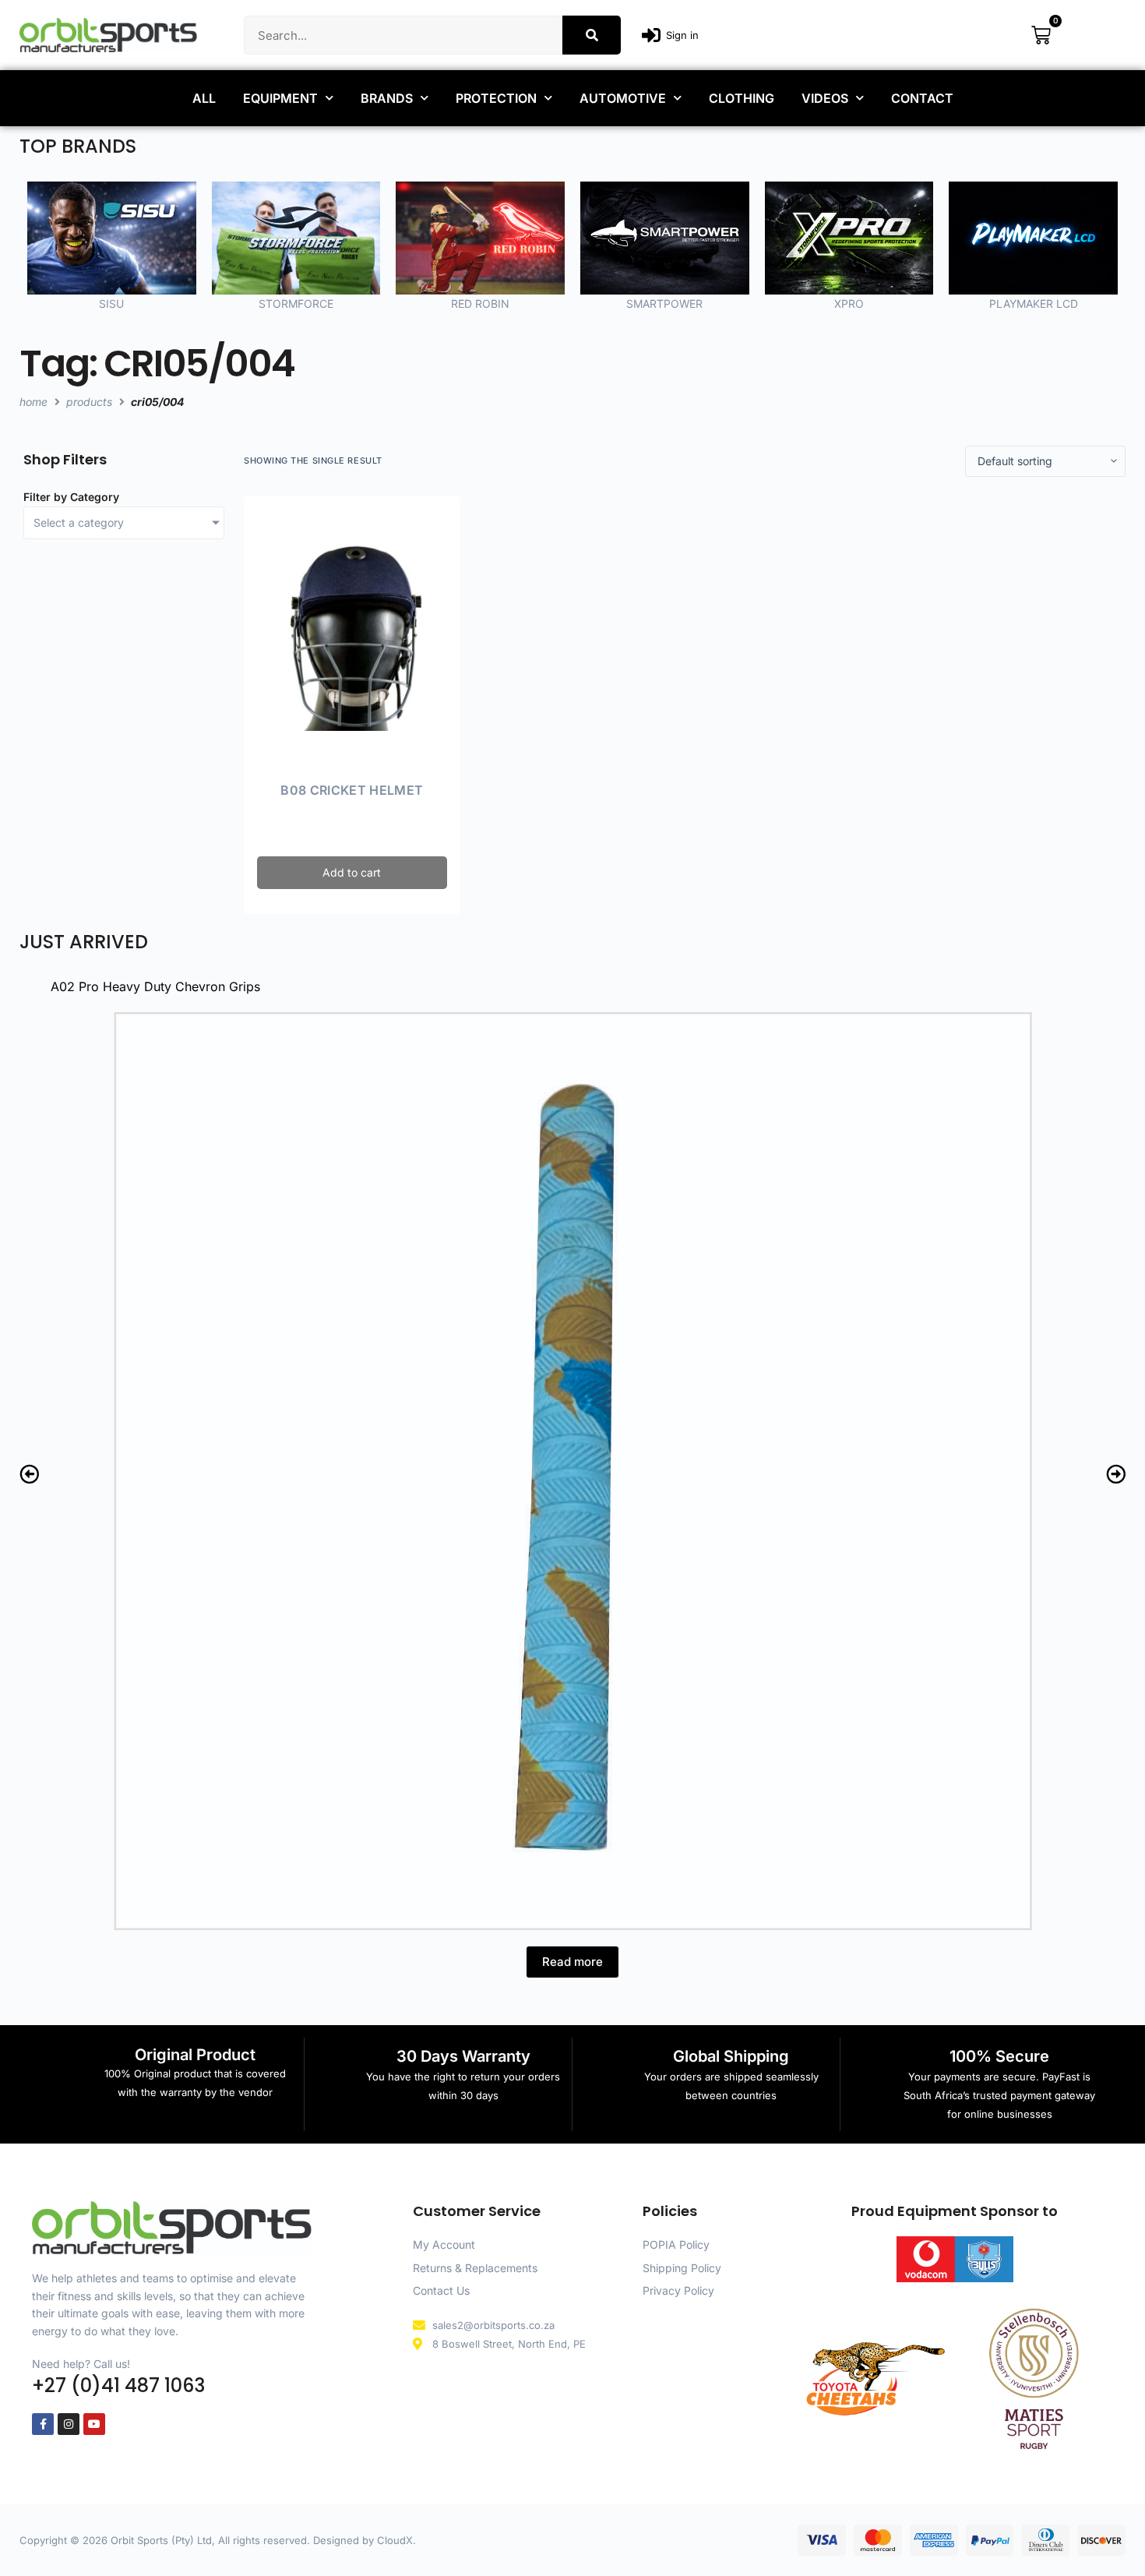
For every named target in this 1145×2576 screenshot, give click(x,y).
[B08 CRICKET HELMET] (352, 636)
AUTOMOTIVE (623, 98)
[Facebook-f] (43, 2424)
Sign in (682, 35)
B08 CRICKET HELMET (352, 790)
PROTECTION (496, 98)
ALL (204, 98)
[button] (29, 1474)
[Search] (592, 35)
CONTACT (922, 98)
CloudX (395, 2540)
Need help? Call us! (81, 2364)
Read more (572, 1962)
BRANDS (387, 98)
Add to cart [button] (352, 872)
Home (33, 402)
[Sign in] (651, 35)
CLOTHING (742, 98)
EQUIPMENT (280, 98)
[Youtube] (94, 2424)
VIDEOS (825, 98)
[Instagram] (69, 2424)
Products (89, 402)
